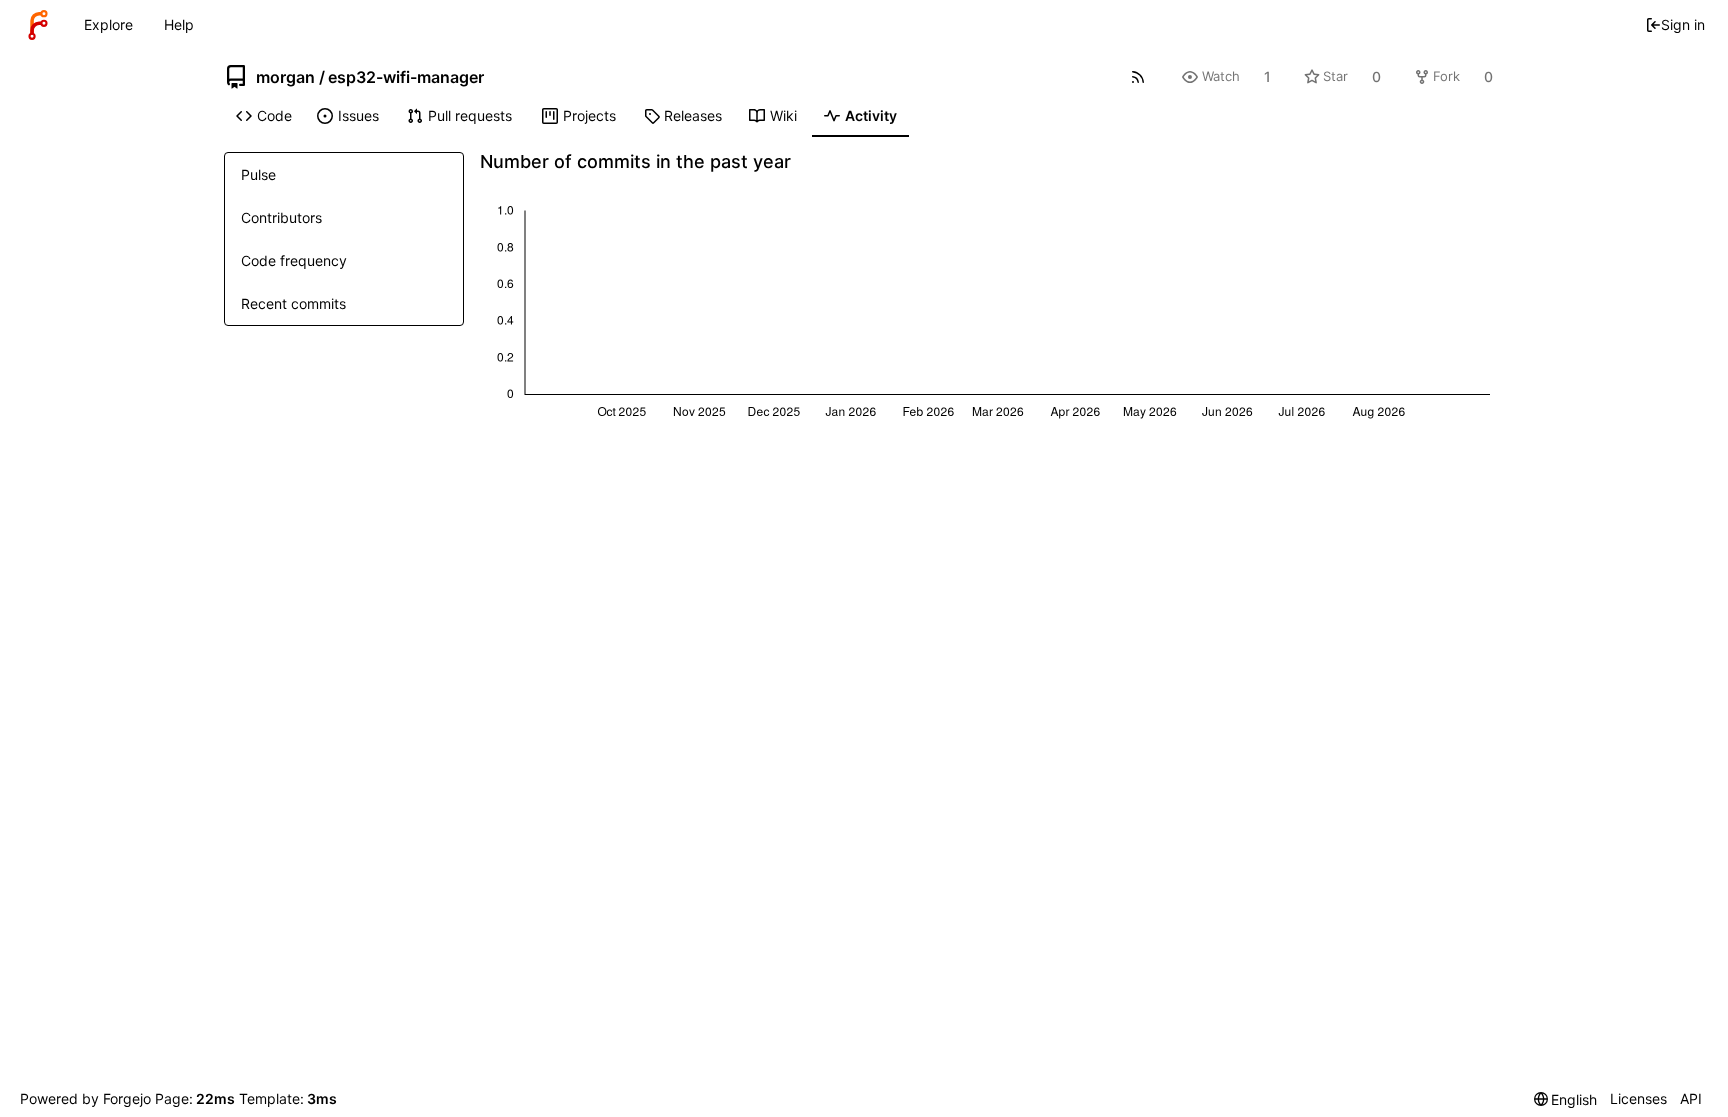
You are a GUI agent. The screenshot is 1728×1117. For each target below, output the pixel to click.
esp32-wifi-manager (406, 77)
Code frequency (294, 260)
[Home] (38, 25)
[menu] (1566, 1099)
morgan (285, 77)
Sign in (1683, 24)
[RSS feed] (1138, 76)
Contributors (281, 217)
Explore (108, 24)
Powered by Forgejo (85, 1098)
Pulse (258, 174)
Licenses (1638, 1098)
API (1691, 1098)
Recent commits (293, 303)
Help (179, 24)
